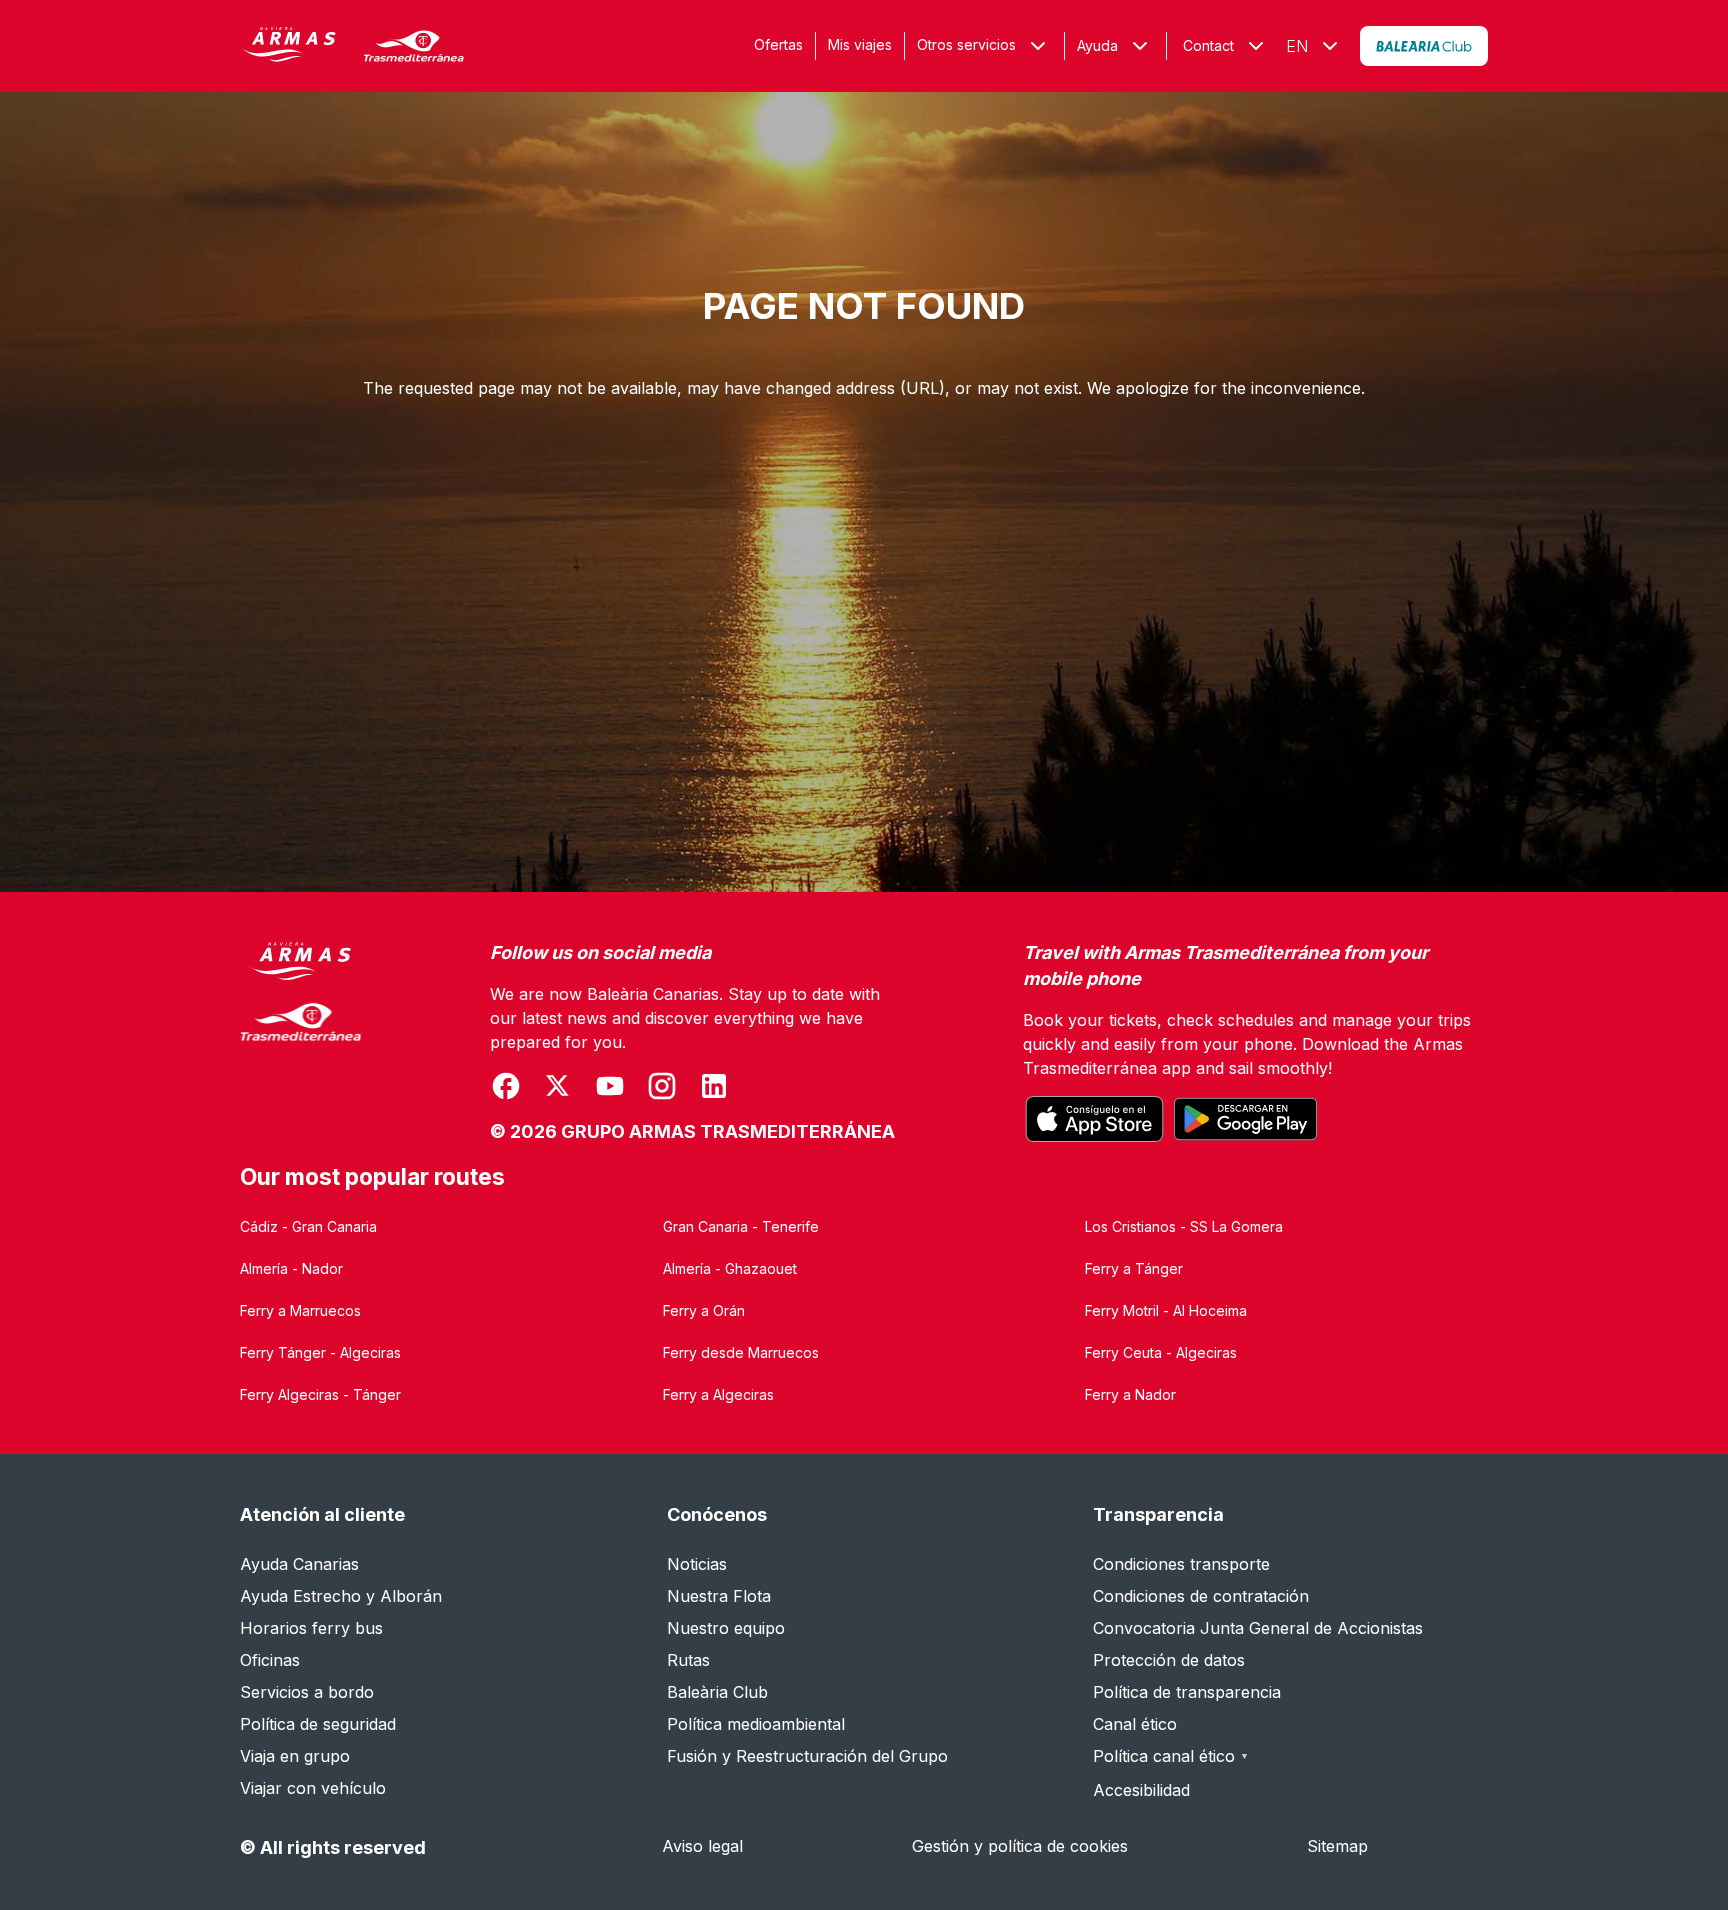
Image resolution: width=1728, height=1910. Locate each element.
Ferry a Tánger (1134, 1268)
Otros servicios (966, 44)
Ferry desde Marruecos (741, 1352)
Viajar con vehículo (313, 1788)
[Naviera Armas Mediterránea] (301, 1043)
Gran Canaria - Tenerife (741, 1226)
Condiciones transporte (1181, 1564)
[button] (1115, 46)
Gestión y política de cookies (1020, 1846)
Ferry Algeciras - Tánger (320, 1394)
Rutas (688, 1660)
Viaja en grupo (295, 1756)
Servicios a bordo (307, 1692)
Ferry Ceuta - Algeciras (1161, 1352)
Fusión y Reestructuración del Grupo (807, 1756)
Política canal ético (1171, 1756)
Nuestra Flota (719, 1596)
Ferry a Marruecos (300, 1310)
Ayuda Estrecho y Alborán (341, 1596)
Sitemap (1337, 1846)
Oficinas (270, 1660)
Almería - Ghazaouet (730, 1268)
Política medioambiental (756, 1724)
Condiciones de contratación (1201, 1596)
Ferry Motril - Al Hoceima (1166, 1310)
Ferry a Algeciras (718, 1394)
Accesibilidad (1141, 1790)
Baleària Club (717, 1692)
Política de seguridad (318, 1724)
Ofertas (778, 44)
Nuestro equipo (726, 1628)
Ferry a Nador (1130, 1394)
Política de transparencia (1187, 1692)
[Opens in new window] (1424, 46)
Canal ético (1135, 1724)
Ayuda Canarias (299, 1564)
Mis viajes (860, 44)
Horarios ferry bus (311, 1628)
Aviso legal (702, 1846)
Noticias (697, 1564)
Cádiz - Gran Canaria (308, 1226)
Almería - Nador (291, 1268)
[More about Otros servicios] (1038, 46)
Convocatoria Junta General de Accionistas (1258, 1628)
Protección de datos (1169, 1660)
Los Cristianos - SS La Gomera (1184, 1226)
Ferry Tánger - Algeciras (320, 1352)
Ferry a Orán (704, 1310)
